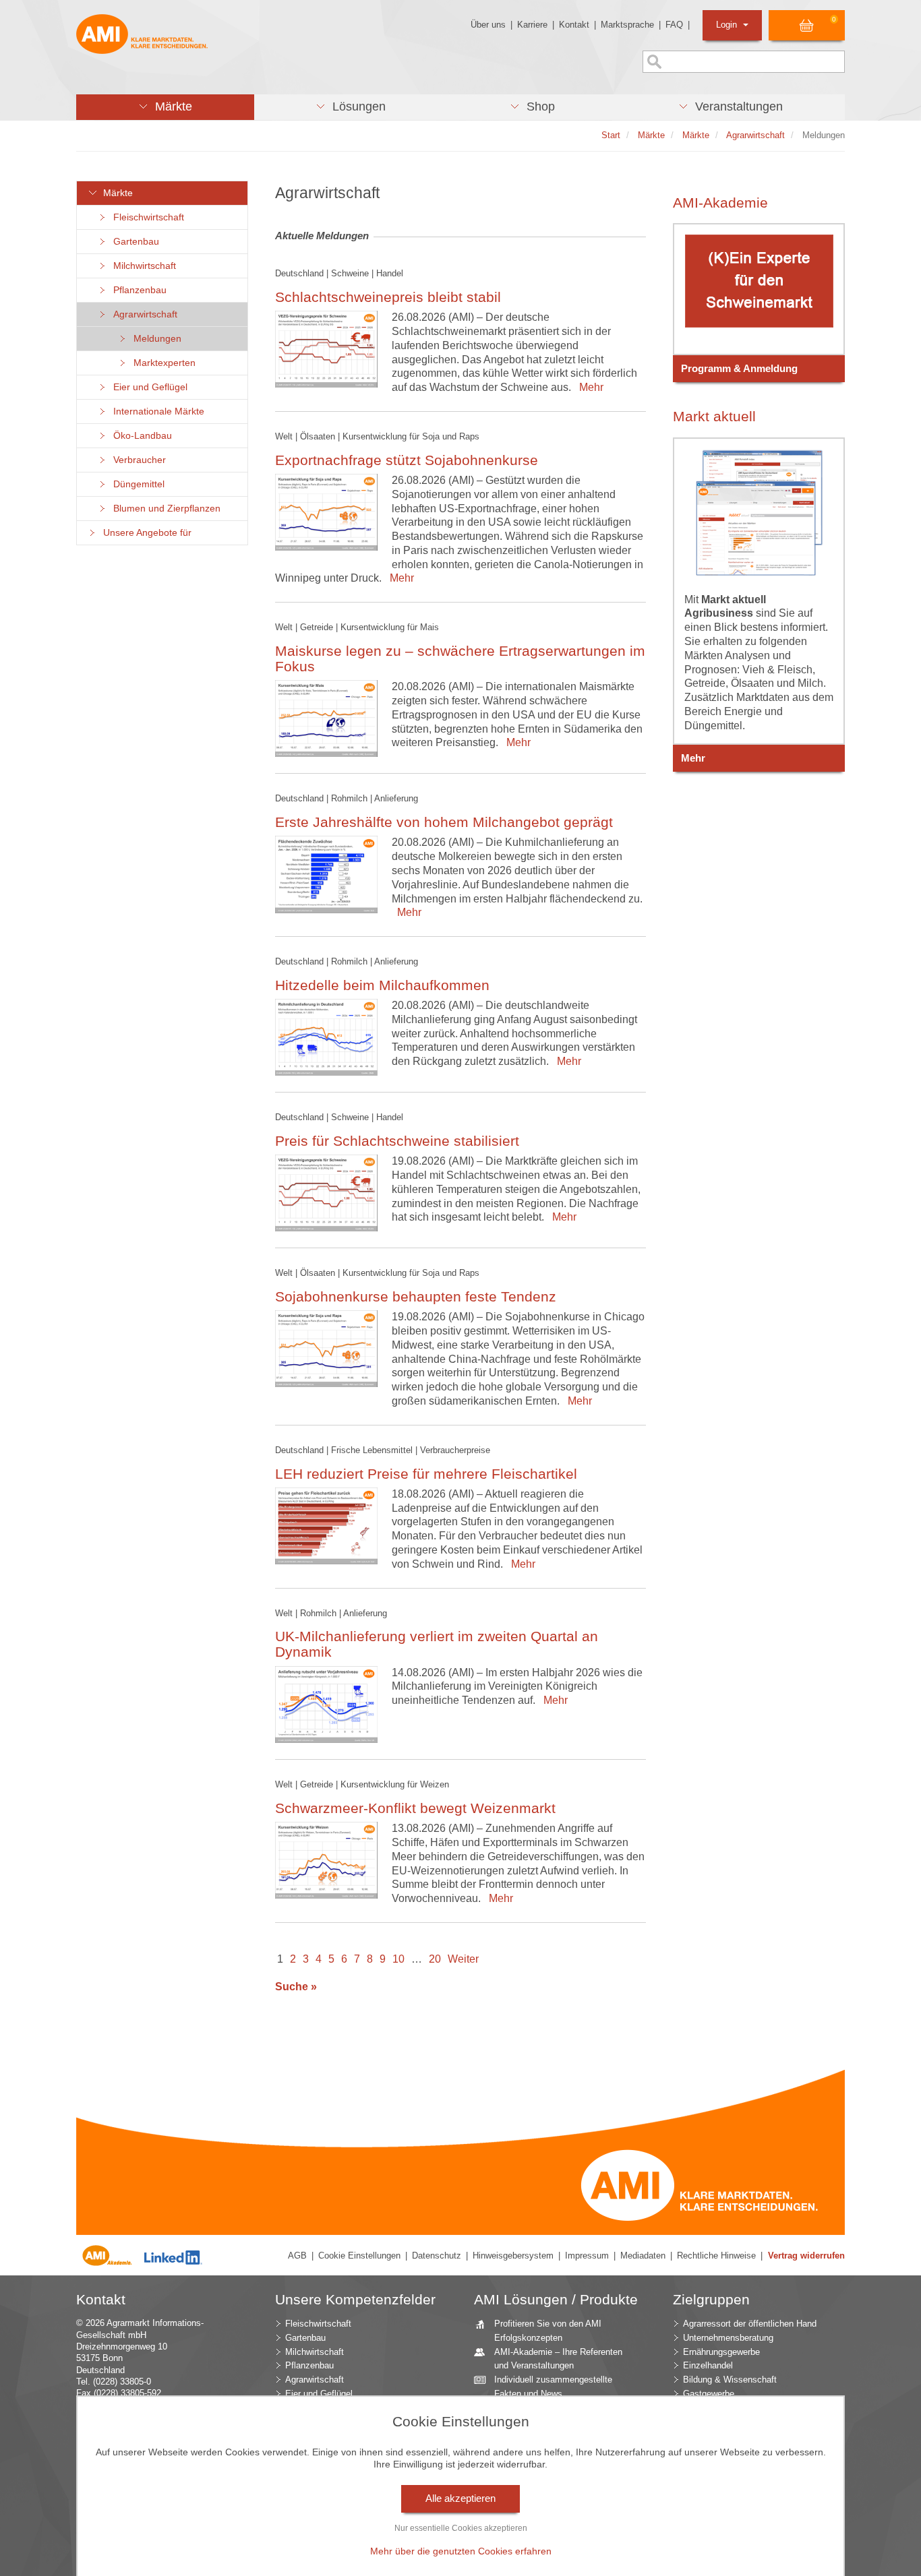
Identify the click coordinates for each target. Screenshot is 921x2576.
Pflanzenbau (137, 290)
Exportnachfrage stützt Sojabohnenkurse (407, 460)
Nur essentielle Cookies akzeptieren (461, 2528)
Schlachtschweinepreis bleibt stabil (388, 297)
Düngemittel (136, 484)
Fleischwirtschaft (146, 217)
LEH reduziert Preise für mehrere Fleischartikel (426, 1474)
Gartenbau (133, 242)
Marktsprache (627, 25)
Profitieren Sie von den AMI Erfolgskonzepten (548, 2331)
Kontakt (574, 25)
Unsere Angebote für (145, 533)
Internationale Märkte (156, 411)
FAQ (674, 25)
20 (435, 1959)
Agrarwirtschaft (143, 314)
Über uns (488, 25)
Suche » (296, 1987)
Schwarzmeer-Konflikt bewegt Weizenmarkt (415, 1808)
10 (398, 1959)
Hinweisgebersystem (513, 2256)
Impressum (587, 2256)
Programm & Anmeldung (739, 369)
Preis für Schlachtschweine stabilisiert (397, 1141)
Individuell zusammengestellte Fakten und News (553, 2387)
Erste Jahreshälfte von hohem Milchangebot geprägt (444, 822)
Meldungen (155, 339)
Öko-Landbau (140, 436)
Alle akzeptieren (460, 2498)
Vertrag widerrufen (806, 2256)
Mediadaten (643, 2256)
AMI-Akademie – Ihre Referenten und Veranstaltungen (558, 2359)
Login (728, 25)
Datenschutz (437, 2256)
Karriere (532, 25)
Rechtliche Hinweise (716, 2256)
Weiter (463, 1959)
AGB (297, 2256)
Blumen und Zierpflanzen (164, 509)
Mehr (589, 387)
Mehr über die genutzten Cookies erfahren (461, 2551)
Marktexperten (162, 363)
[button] (165, 107)
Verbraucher (137, 460)
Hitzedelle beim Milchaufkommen (382, 985)
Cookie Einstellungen (359, 2256)
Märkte (115, 193)
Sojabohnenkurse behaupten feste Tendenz (416, 1296)
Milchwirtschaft (142, 266)
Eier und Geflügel (148, 387)
